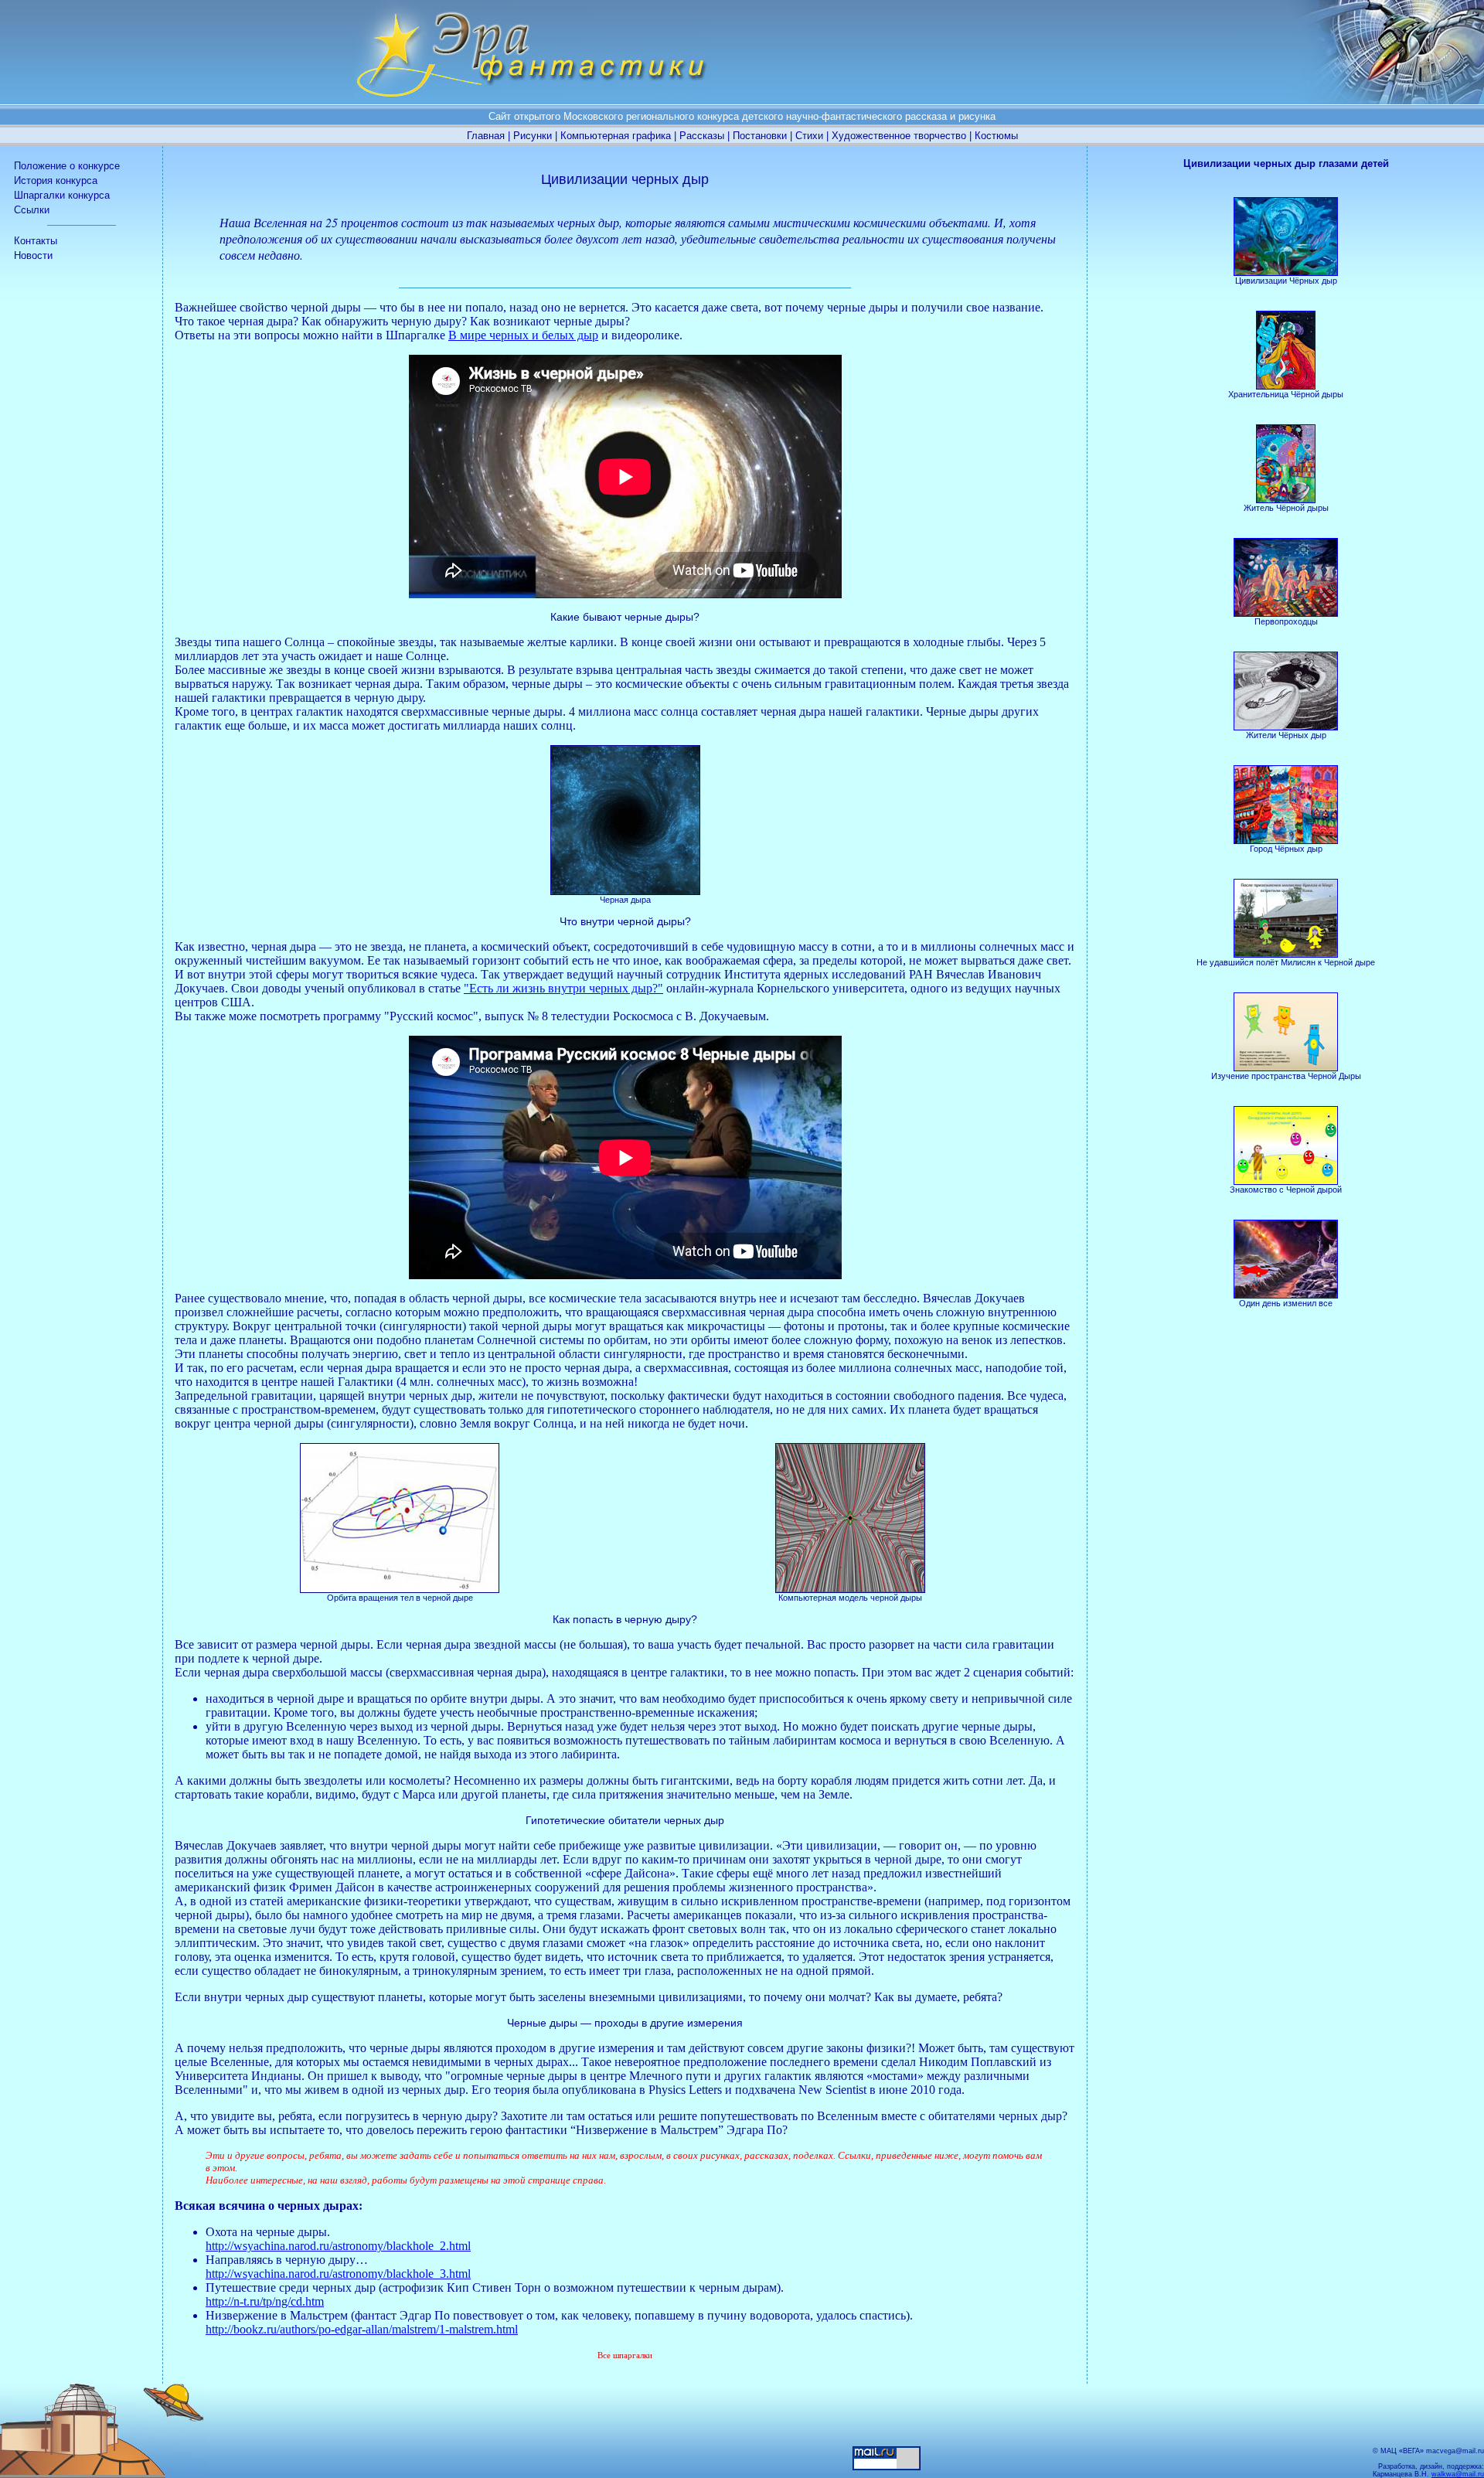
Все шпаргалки (625, 2355)
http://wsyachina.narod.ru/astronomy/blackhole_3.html (338, 2274)
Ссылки (32, 210)
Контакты (36, 241)
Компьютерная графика (616, 136)
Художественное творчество (899, 136)
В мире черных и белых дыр (523, 335)
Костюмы (996, 136)
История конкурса (56, 180)
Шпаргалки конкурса (62, 195)
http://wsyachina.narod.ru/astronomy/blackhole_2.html (338, 2246)
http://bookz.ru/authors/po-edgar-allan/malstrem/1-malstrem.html (362, 2329)
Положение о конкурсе (67, 166)
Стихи (809, 136)
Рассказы (702, 136)
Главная (486, 136)
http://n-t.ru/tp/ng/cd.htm (265, 2301)
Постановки (760, 136)
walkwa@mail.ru (1458, 2474)
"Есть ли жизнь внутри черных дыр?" (563, 988)
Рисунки (533, 136)
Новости (33, 255)
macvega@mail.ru (1455, 2451)
